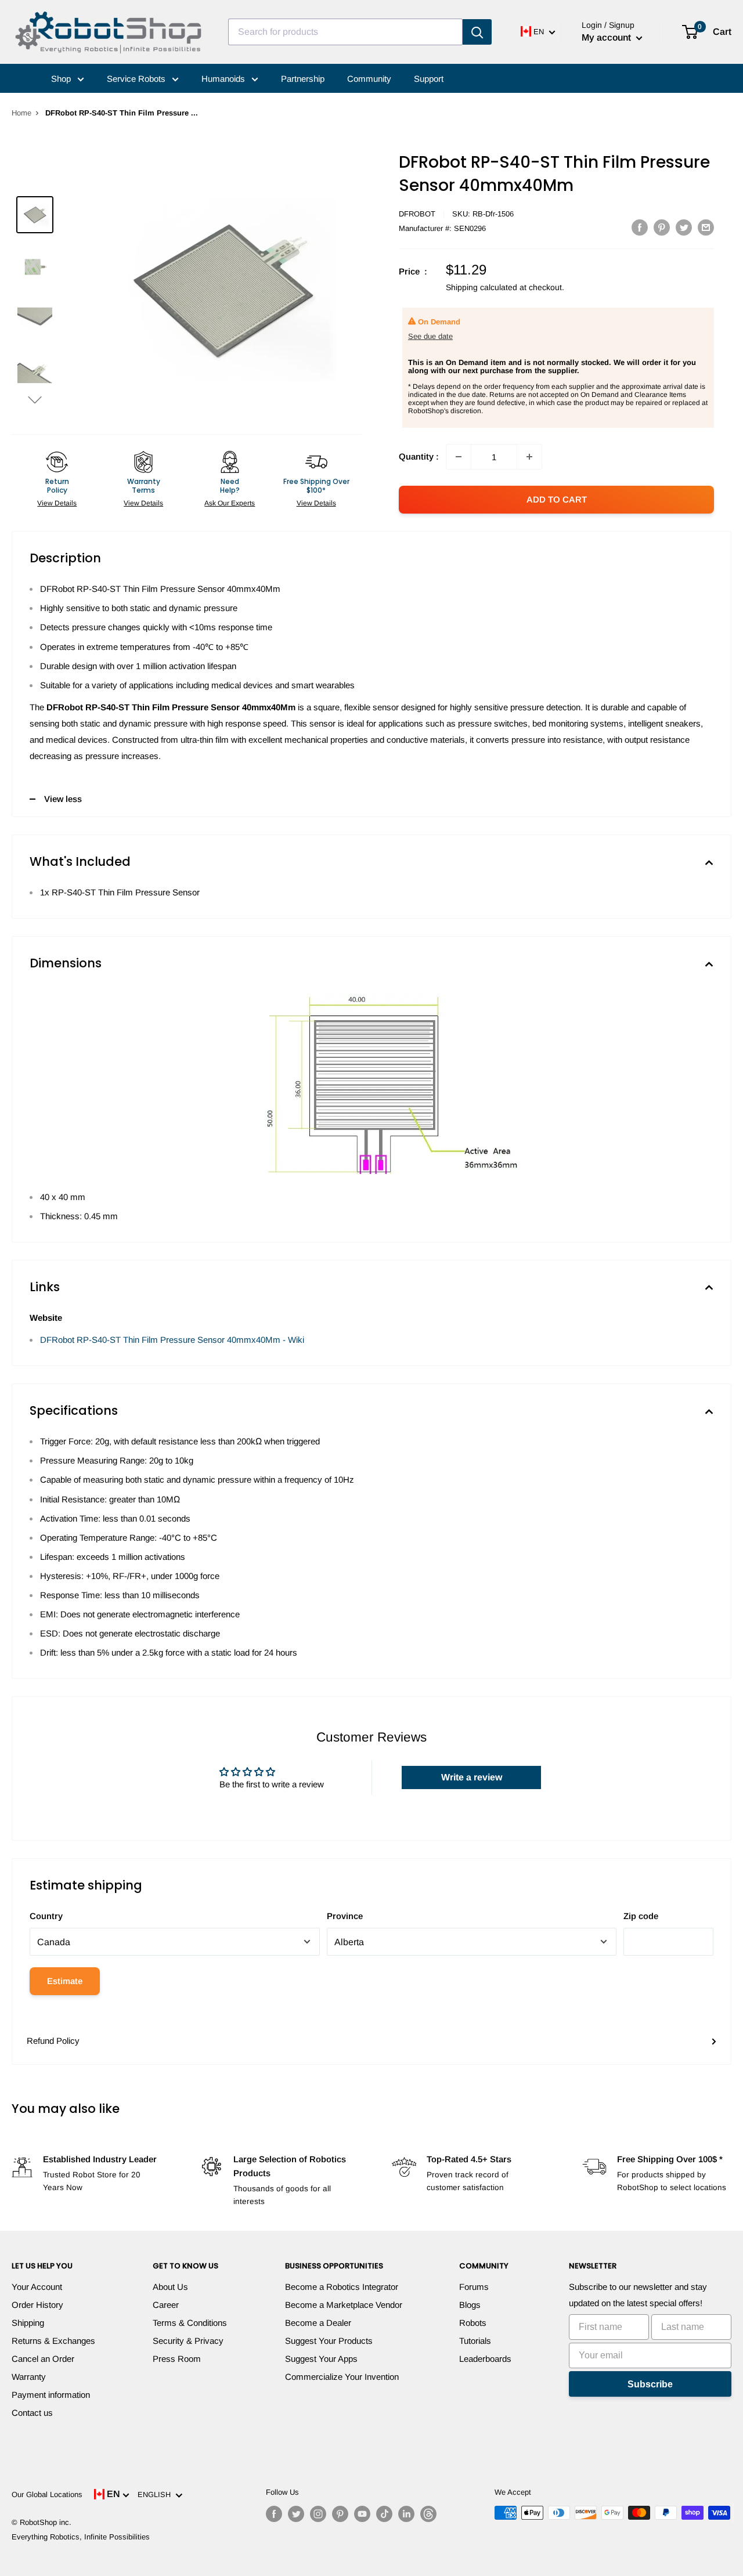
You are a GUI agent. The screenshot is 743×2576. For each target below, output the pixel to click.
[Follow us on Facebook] (274, 2514)
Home (21, 113)
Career (166, 2305)
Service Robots (137, 79)
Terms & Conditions (190, 2323)
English (156, 2494)
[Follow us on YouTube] (362, 2514)
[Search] (477, 32)
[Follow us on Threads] (428, 2514)
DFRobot (417, 214)
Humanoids (224, 79)
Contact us (32, 2413)
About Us (170, 2287)
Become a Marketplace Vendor (344, 2305)
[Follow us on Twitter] (296, 2514)
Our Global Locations (47, 2494)
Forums (474, 2287)
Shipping (28, 2323)
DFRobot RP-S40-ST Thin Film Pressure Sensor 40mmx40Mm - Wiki (172, 1340)
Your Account (37, 2287)
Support (429, 79)
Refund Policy (53, 2041)
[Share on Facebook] (640, 227)
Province (345, 1916)
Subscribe (650, 2384)
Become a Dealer (318, 2323)
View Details (57, 503)
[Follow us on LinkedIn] (406, 2514)
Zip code (641, 1916)
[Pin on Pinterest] (662, 227)
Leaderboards (485, 2359)
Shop (62, 79)
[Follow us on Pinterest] (340, 2514)
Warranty (29, 2377)
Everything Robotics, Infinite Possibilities (81, 2537)
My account (607, 37)
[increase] (529, 457)
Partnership (303, 79)
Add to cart (557, 499)
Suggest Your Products (329, 2341)
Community (369, 79)
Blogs (470, 2305)
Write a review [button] (472, 1777)
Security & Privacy (188, 2341)
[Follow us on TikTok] (384, 2514)
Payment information (51, 2395)
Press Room (177, 2359)
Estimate (65, 1981)
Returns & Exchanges (53, 2341)
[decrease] (459, 457)
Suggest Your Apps (321, 2359)
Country (46, 1916)
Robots (473, 2323)
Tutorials (475, 2341)
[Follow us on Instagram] (318, 2514)
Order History (37, 2305)
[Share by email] (706, 227)
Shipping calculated (481, 287)
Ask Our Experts (230, 503)
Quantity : (419, 456)
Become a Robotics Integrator (342, 2287)
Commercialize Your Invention (342, 2377)
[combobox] (345, 32)
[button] (35, 400)
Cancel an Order (43, 2359)
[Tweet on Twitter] (684, 227)
